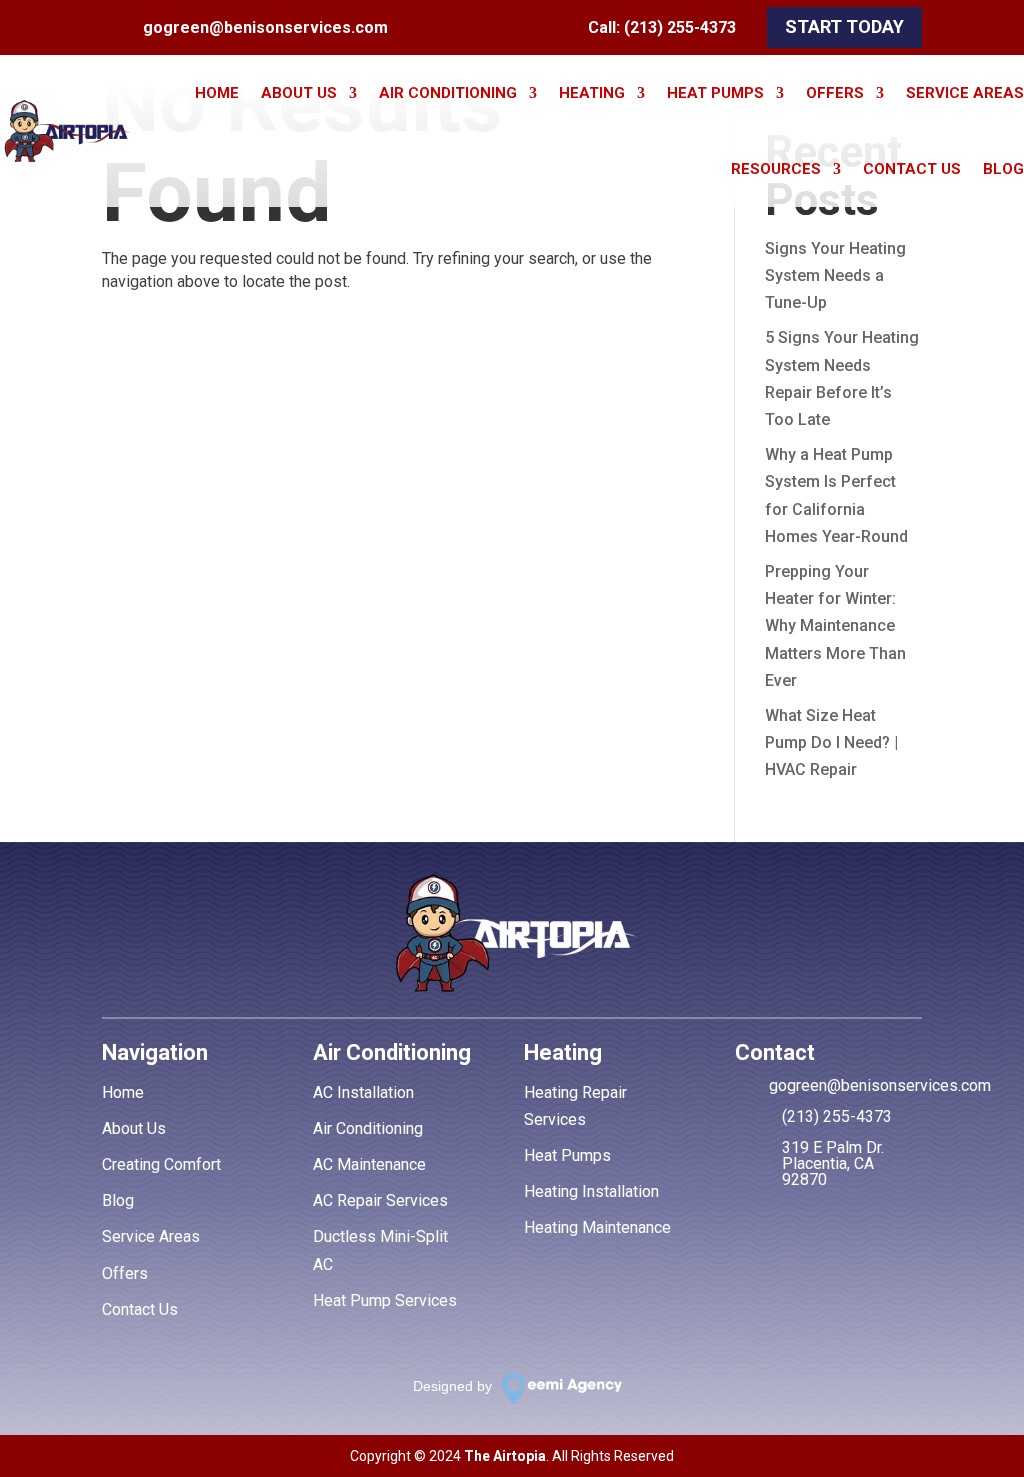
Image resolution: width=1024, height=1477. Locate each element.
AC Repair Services (380, 1200)
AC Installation (363, 1092)
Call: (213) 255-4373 (662, 27)
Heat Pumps (715, 93)
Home (217, 93)
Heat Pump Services (385, 1300)
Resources (776, 169)
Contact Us (912, 169)
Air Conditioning (448, 93)
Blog (1003, 169)
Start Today (844, 26)
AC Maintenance (369, 1164)
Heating (592, 93)
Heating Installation (591, 1191)
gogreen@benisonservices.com (265, 27)
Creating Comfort (161, 1164)
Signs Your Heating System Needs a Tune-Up (835, 275)
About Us (299, 93)
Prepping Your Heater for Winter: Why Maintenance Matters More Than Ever (835, 626)
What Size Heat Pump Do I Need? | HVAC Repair (831, 742)
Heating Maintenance (597, 1227)
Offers (835, 93)
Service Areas (965, 93)
